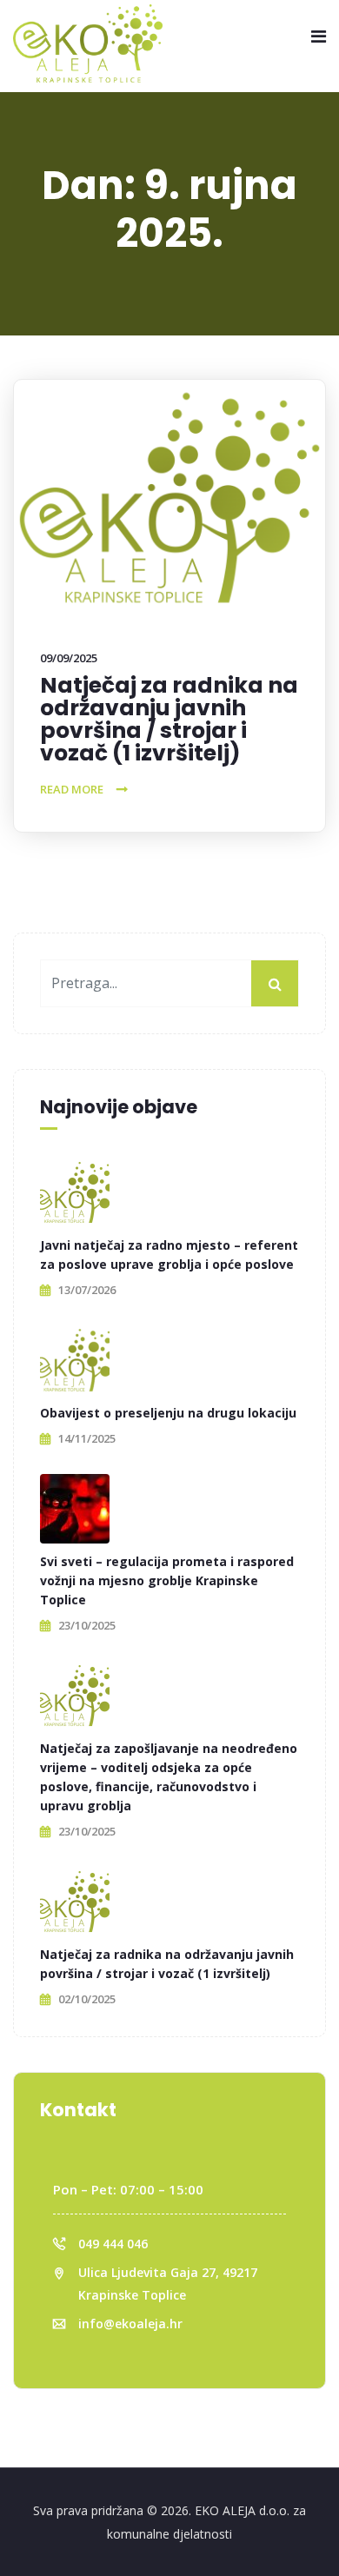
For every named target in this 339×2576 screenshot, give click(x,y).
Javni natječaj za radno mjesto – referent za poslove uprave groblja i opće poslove (169, 1255)
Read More (72, 789)
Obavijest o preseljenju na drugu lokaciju (168, 1413)
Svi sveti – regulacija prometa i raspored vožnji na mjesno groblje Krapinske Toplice (167, 1580)
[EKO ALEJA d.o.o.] (88, 44)
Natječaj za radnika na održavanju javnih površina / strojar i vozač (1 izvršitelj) (169, 719)
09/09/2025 (69, 658)
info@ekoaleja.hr (130, 2324)
